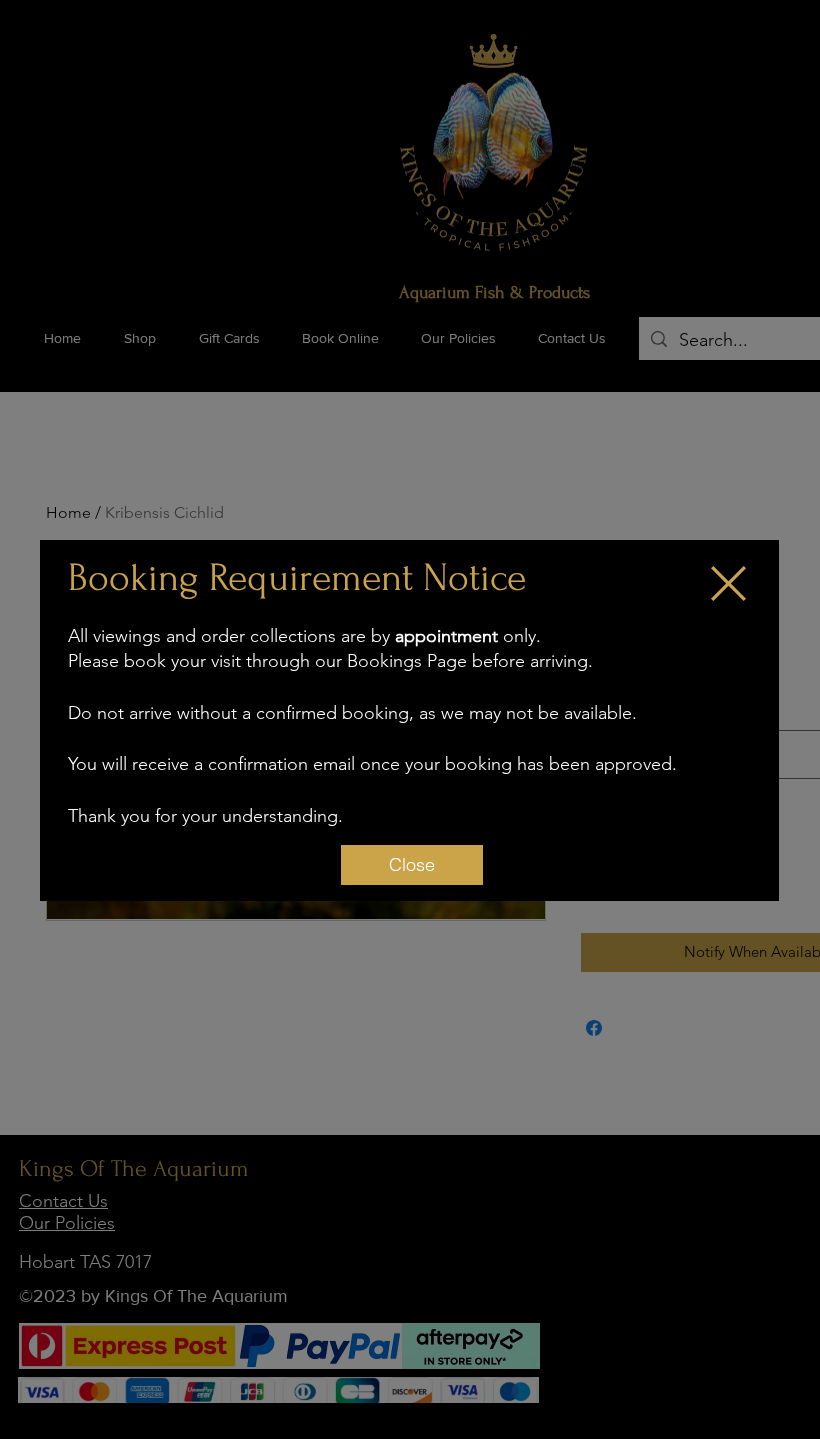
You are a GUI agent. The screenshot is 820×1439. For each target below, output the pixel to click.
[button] (728, 583)
